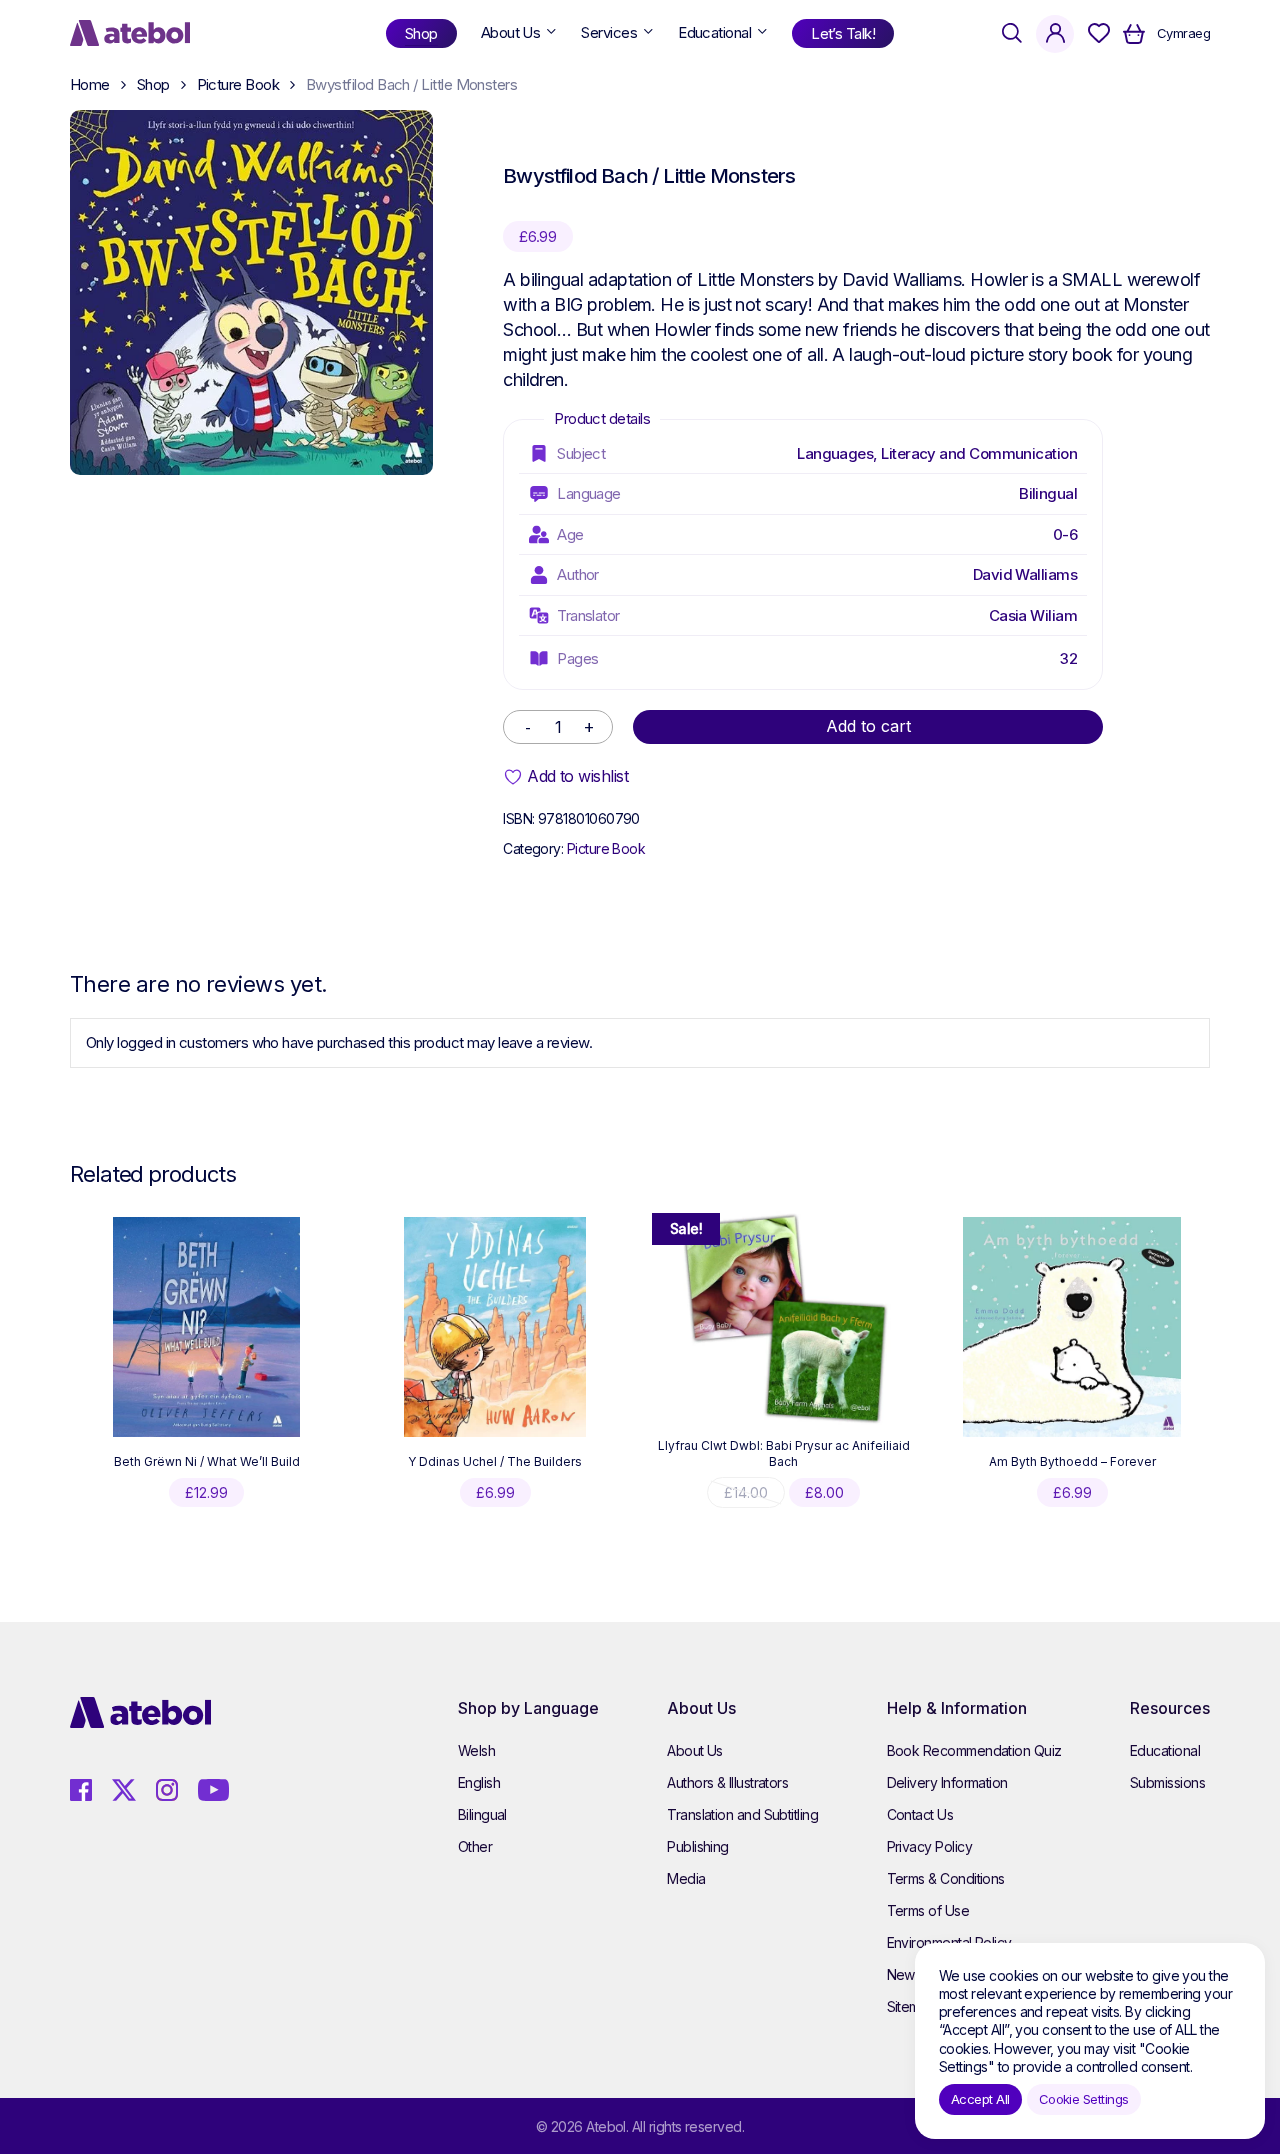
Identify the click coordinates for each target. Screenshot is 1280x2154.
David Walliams (1025, 574)
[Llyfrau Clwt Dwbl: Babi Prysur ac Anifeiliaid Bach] (784, 1318)
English (479, 1782)
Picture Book (238, 84)
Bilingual (1048, 493)
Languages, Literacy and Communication (937, 453)
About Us (695, 1750)
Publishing (698, 1846)
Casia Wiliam (1033, 615)
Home (90, 84)
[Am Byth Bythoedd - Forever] (1072, 1327)
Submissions (1167, 1782)
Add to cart (868, 726)
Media (686, 1878)
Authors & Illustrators (727, 1782)
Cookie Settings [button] (1084, 2099)
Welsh (476, 1750)
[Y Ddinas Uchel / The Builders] (495, 1327)
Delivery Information (947, 1782)
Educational (1165, 1750)
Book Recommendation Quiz (974, 1750)
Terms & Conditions (946, 1878)
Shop (153, 84)
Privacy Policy (929, 1846)
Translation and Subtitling (742, 1814)
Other (475, 1846)
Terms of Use (928, 1910)
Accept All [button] (980, 2099)
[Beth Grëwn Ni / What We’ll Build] (206, 1327)
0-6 (1065, 534)
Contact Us (920, 1814)
